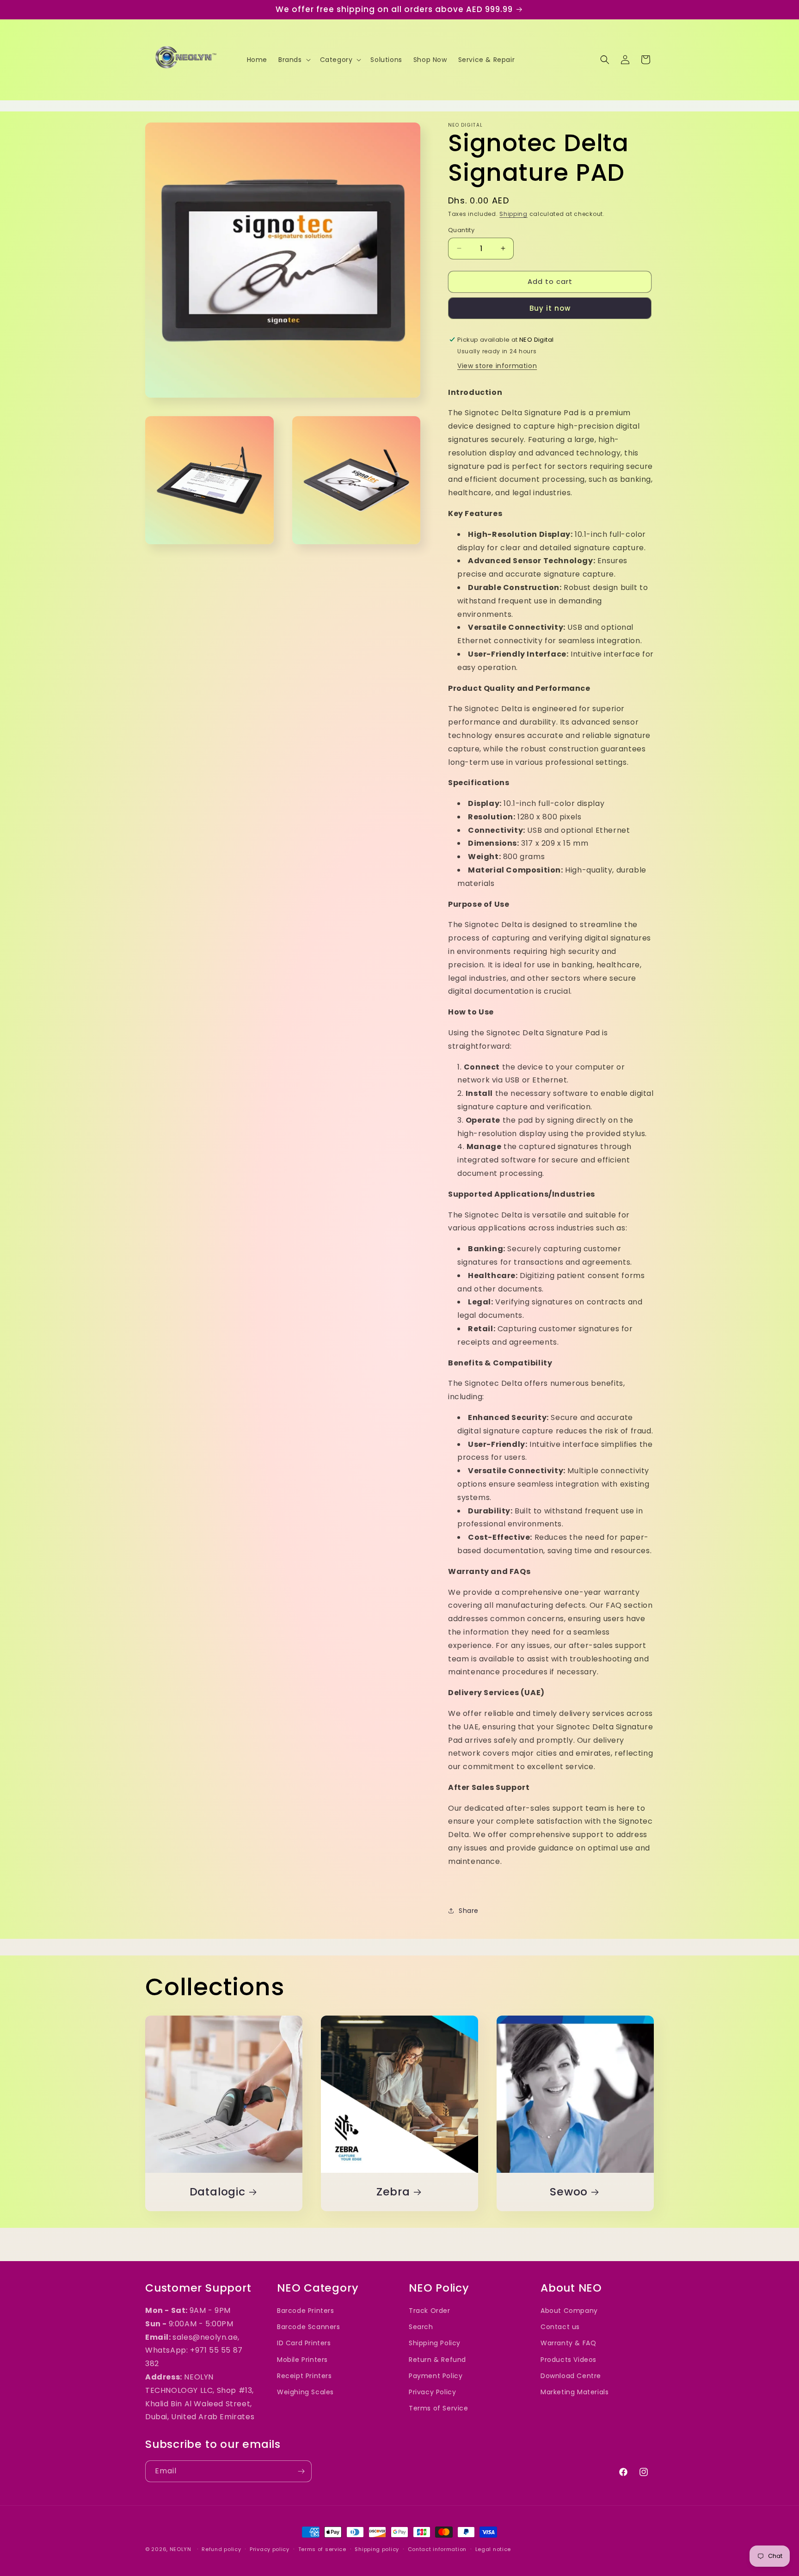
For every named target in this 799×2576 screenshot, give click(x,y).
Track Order (430, 2311)
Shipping (513, 214)
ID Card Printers (304, 2343)
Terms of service (322, 2549)
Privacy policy (270, 2549)
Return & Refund (437, 2360)
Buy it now (550, 308)
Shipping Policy (435, 2343)
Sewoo (569, 2192)
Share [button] (469, 1911)
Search (421, 2327)
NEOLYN (181, 2549)
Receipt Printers (304, 2376)
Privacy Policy (432, 2392)
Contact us (560, 2327)
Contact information (437, 2549)
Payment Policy (436, 2376)
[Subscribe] (301, 2471)
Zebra (393, 2192)
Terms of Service (439, 2408)
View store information (497, 366)
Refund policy (221, 2549)
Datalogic (218, 2192)
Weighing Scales (305, 2392)
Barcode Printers (306, 2311)
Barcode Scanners (309, 2327)
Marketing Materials (575, 2392)
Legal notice (493, 2549)
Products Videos (569, 2360)
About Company (569, 2311)
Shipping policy (377, 2549)
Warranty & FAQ (568, 2343)
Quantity (461, 230)
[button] (294, 60)
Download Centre (571, 2376)
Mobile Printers (302, 2360)
